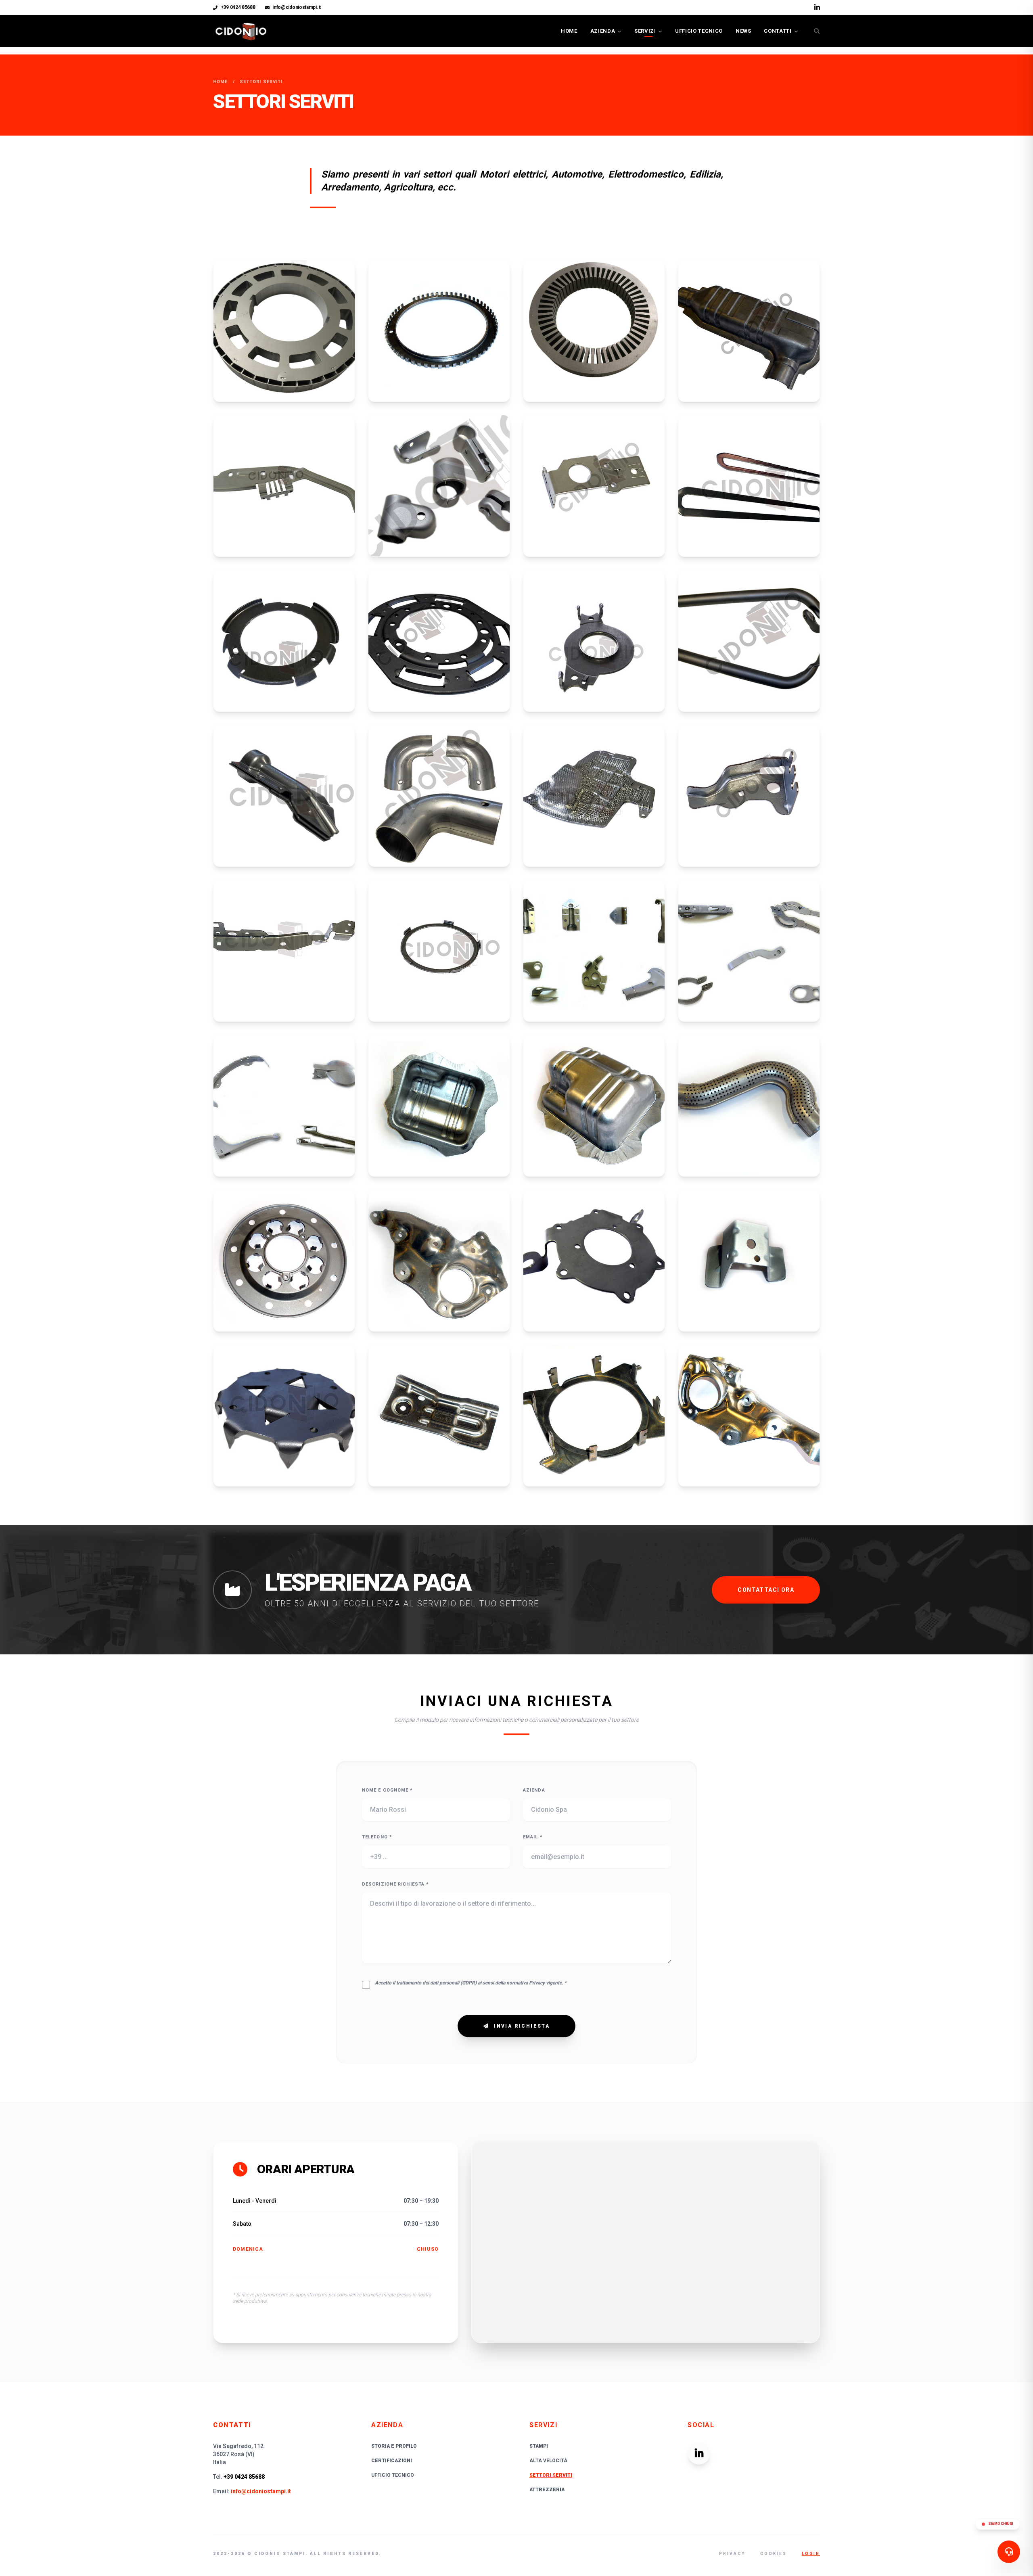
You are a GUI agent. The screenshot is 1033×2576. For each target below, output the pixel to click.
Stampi (539, 2446)
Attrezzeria (547, 2490)
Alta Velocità (548, 2461)
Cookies (774, 2554)
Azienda (603, 31)
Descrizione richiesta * (395, 1884)
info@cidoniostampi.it (297, 7)
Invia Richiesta (522, 2026)
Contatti (778, 31)
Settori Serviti (551, 2475)
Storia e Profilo (394, 2446)
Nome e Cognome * (388, 1790)
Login (811, 2554)
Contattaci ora (766, 1590)
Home (569, 31)
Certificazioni (392, 2461)
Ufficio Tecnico (699, 31)
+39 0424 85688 (238, 7)
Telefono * (377, 1837)
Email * (533, 1837)
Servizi (645, 31)
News (743, 31)
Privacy (732, 2554)
